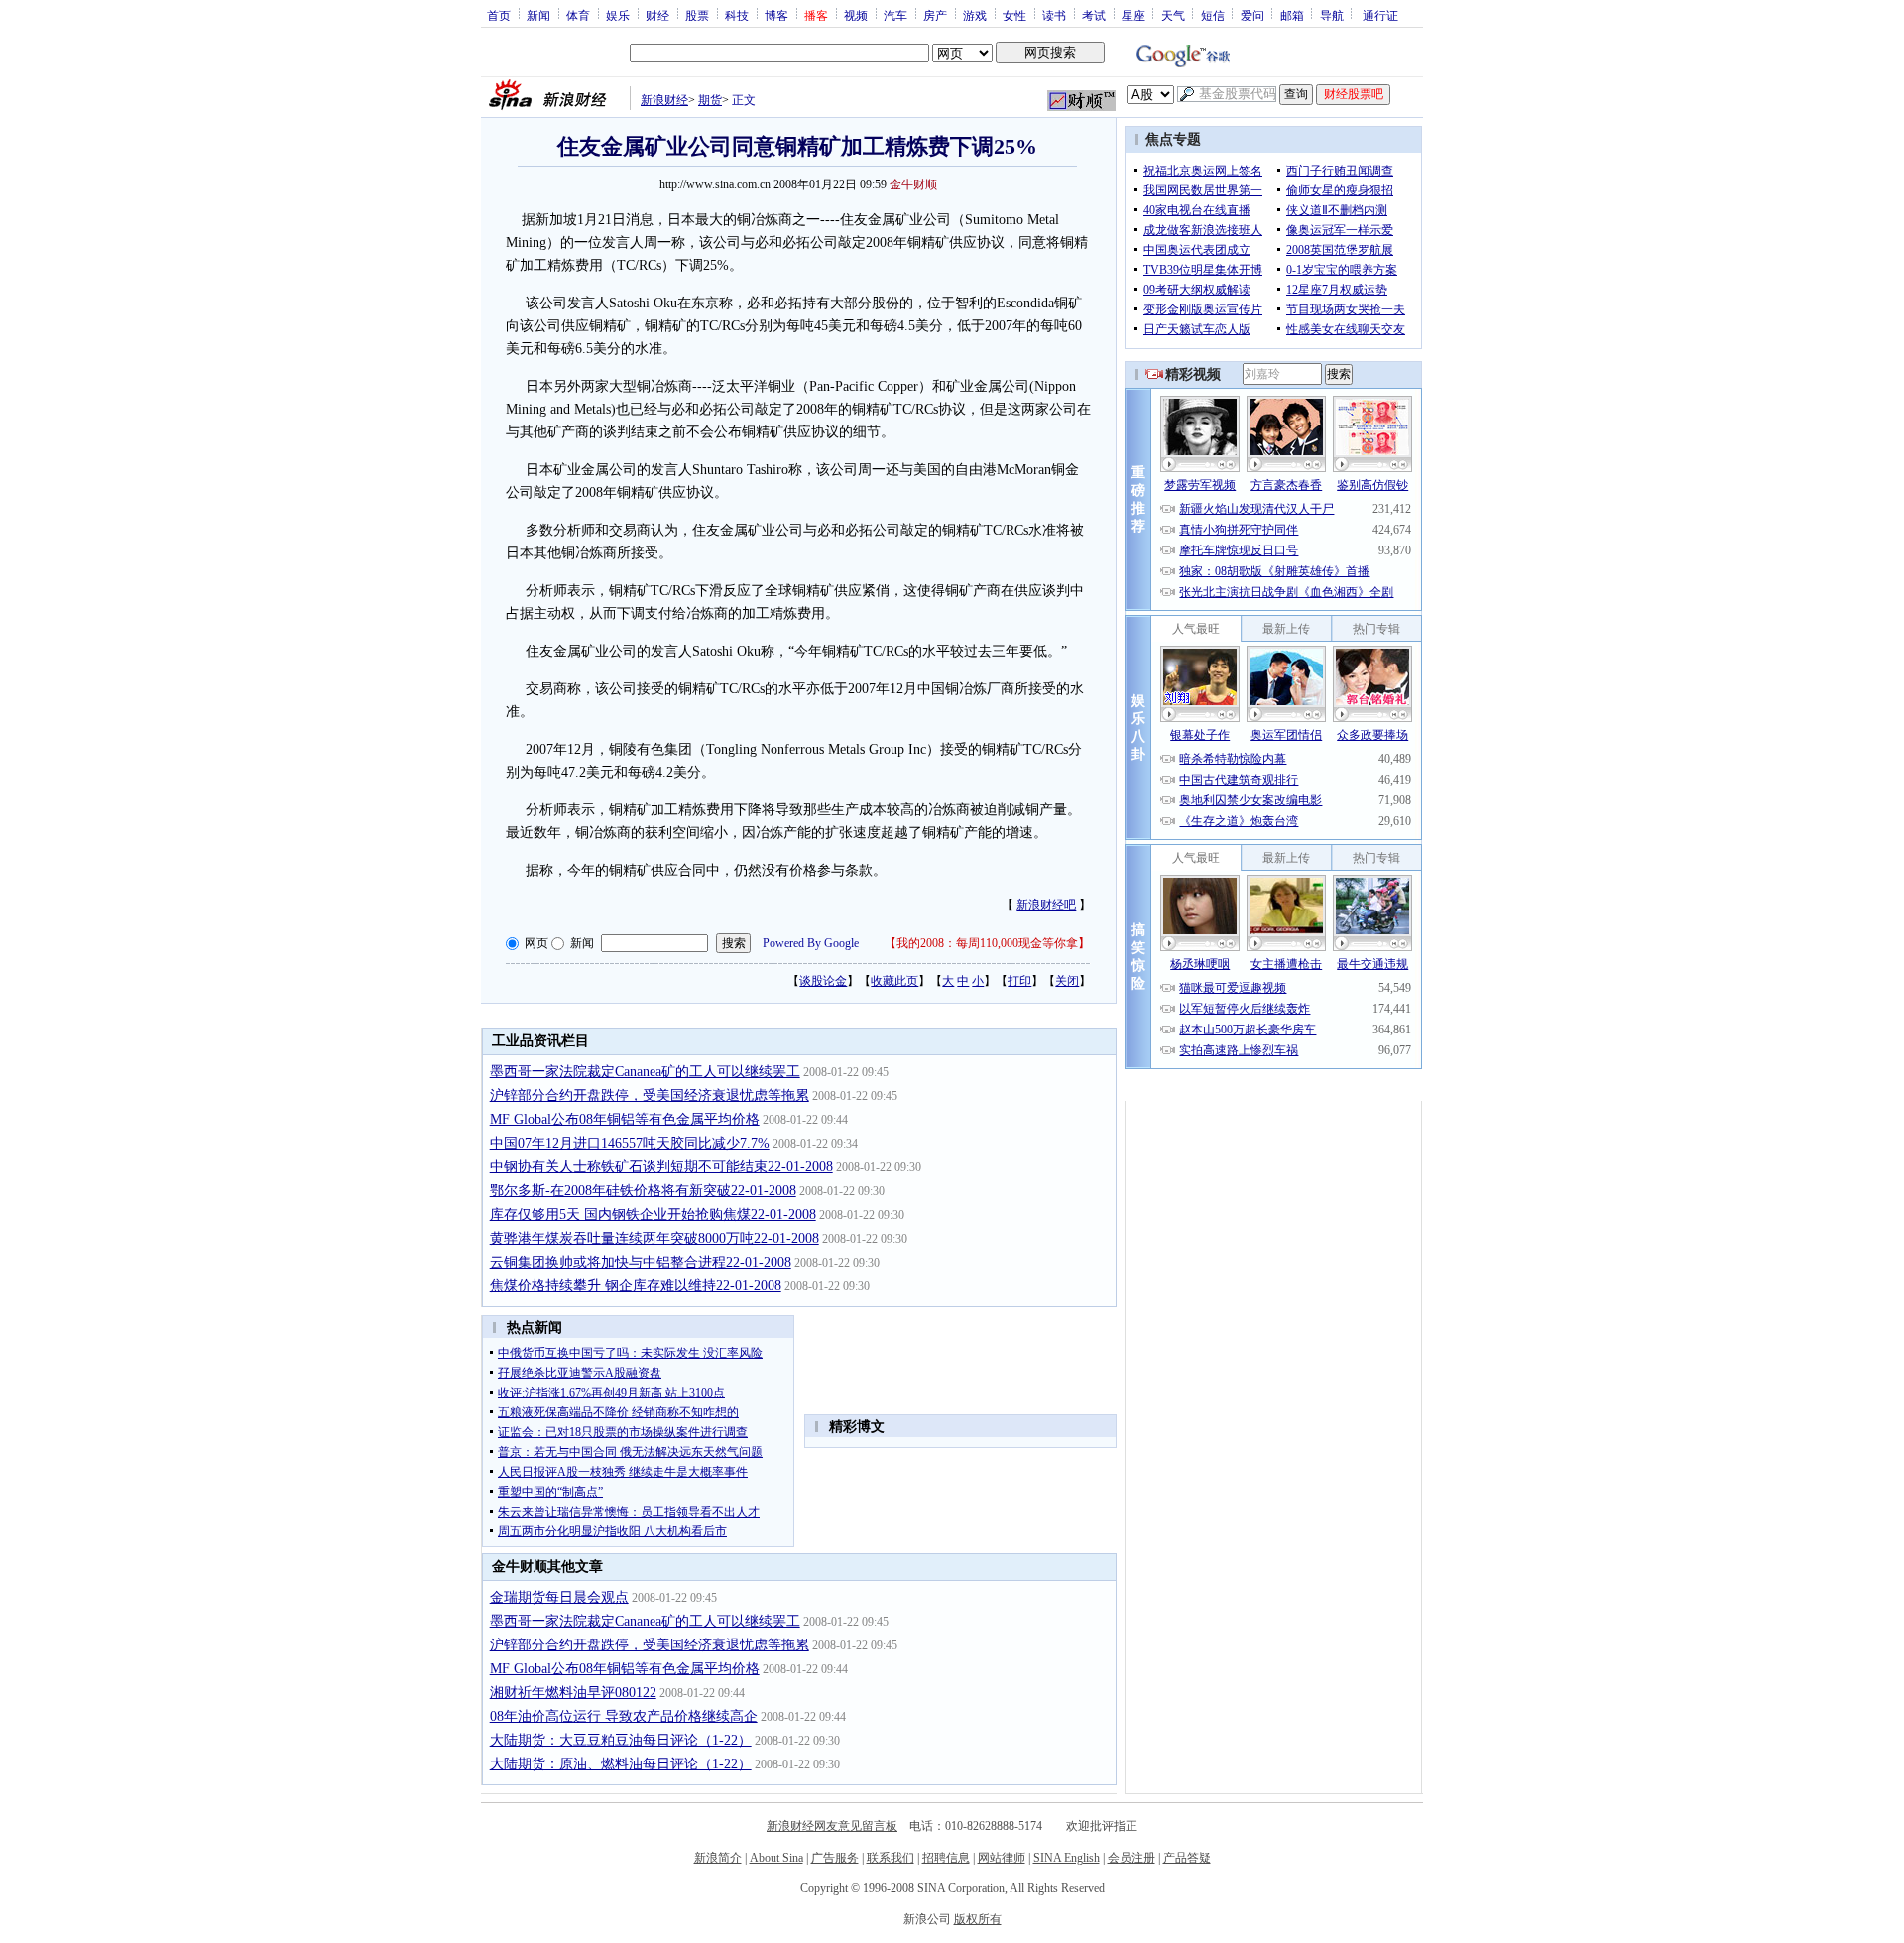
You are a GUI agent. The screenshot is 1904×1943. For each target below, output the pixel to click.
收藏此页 (894, 981)
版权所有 (978, 1919)
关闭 (1067, 981)
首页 (499, 15)
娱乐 (618, 15)
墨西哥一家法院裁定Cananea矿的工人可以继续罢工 (645, 1072)
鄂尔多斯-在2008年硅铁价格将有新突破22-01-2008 (643, 1191)
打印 (1019, 981)
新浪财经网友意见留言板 (832, 1826)
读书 (1054, 15)
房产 (935, 15)
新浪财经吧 (1046, 905)
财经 (657, 15)
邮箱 (1292, 15)
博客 (776, 15)
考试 (1094, 15)
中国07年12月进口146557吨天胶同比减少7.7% (630, 1143)
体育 (578, 15)
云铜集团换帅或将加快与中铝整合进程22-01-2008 (641, 1262)
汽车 (895, 15)
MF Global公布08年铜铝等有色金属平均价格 (625, 1119)
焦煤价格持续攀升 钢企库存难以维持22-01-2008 (636, 1286)
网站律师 (1002, 1858)
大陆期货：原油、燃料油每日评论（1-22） (621, 1764)
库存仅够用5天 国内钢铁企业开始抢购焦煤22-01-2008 (653, 1214)
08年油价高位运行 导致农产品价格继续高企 (624, 1716)
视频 (856, 15)
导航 (1332, 15)
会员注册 (1131, 1858)
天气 (1173, 15)
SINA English (1067, 1858)
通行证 (1380, 15)
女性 (1014, 15)
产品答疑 (1187, 1858)
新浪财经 (664, 100)
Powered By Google (811, 943)
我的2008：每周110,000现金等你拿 (987, 943)
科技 (737, 15)
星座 (1133, 15)
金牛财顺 (913, 184)
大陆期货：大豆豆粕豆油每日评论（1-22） (621, 1740)
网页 (536, 943)
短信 (1213, 15)
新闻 (538, 15)
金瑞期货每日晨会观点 (559, 1597)
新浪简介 (718, 1858)
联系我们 (891, 1858)
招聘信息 (946, 1858)
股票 (697, 15)
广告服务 (835, 1858)
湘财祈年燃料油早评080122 (573, 1693)
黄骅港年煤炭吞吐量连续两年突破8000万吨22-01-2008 (654, 1238)
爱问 (1252, 15)
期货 (710, 100)
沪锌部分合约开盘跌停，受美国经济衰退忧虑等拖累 (650, 1095)
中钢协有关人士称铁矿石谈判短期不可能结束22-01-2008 (661, 1167)
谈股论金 (823, 981)
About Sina (776, 1858)
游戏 (975, 15)
